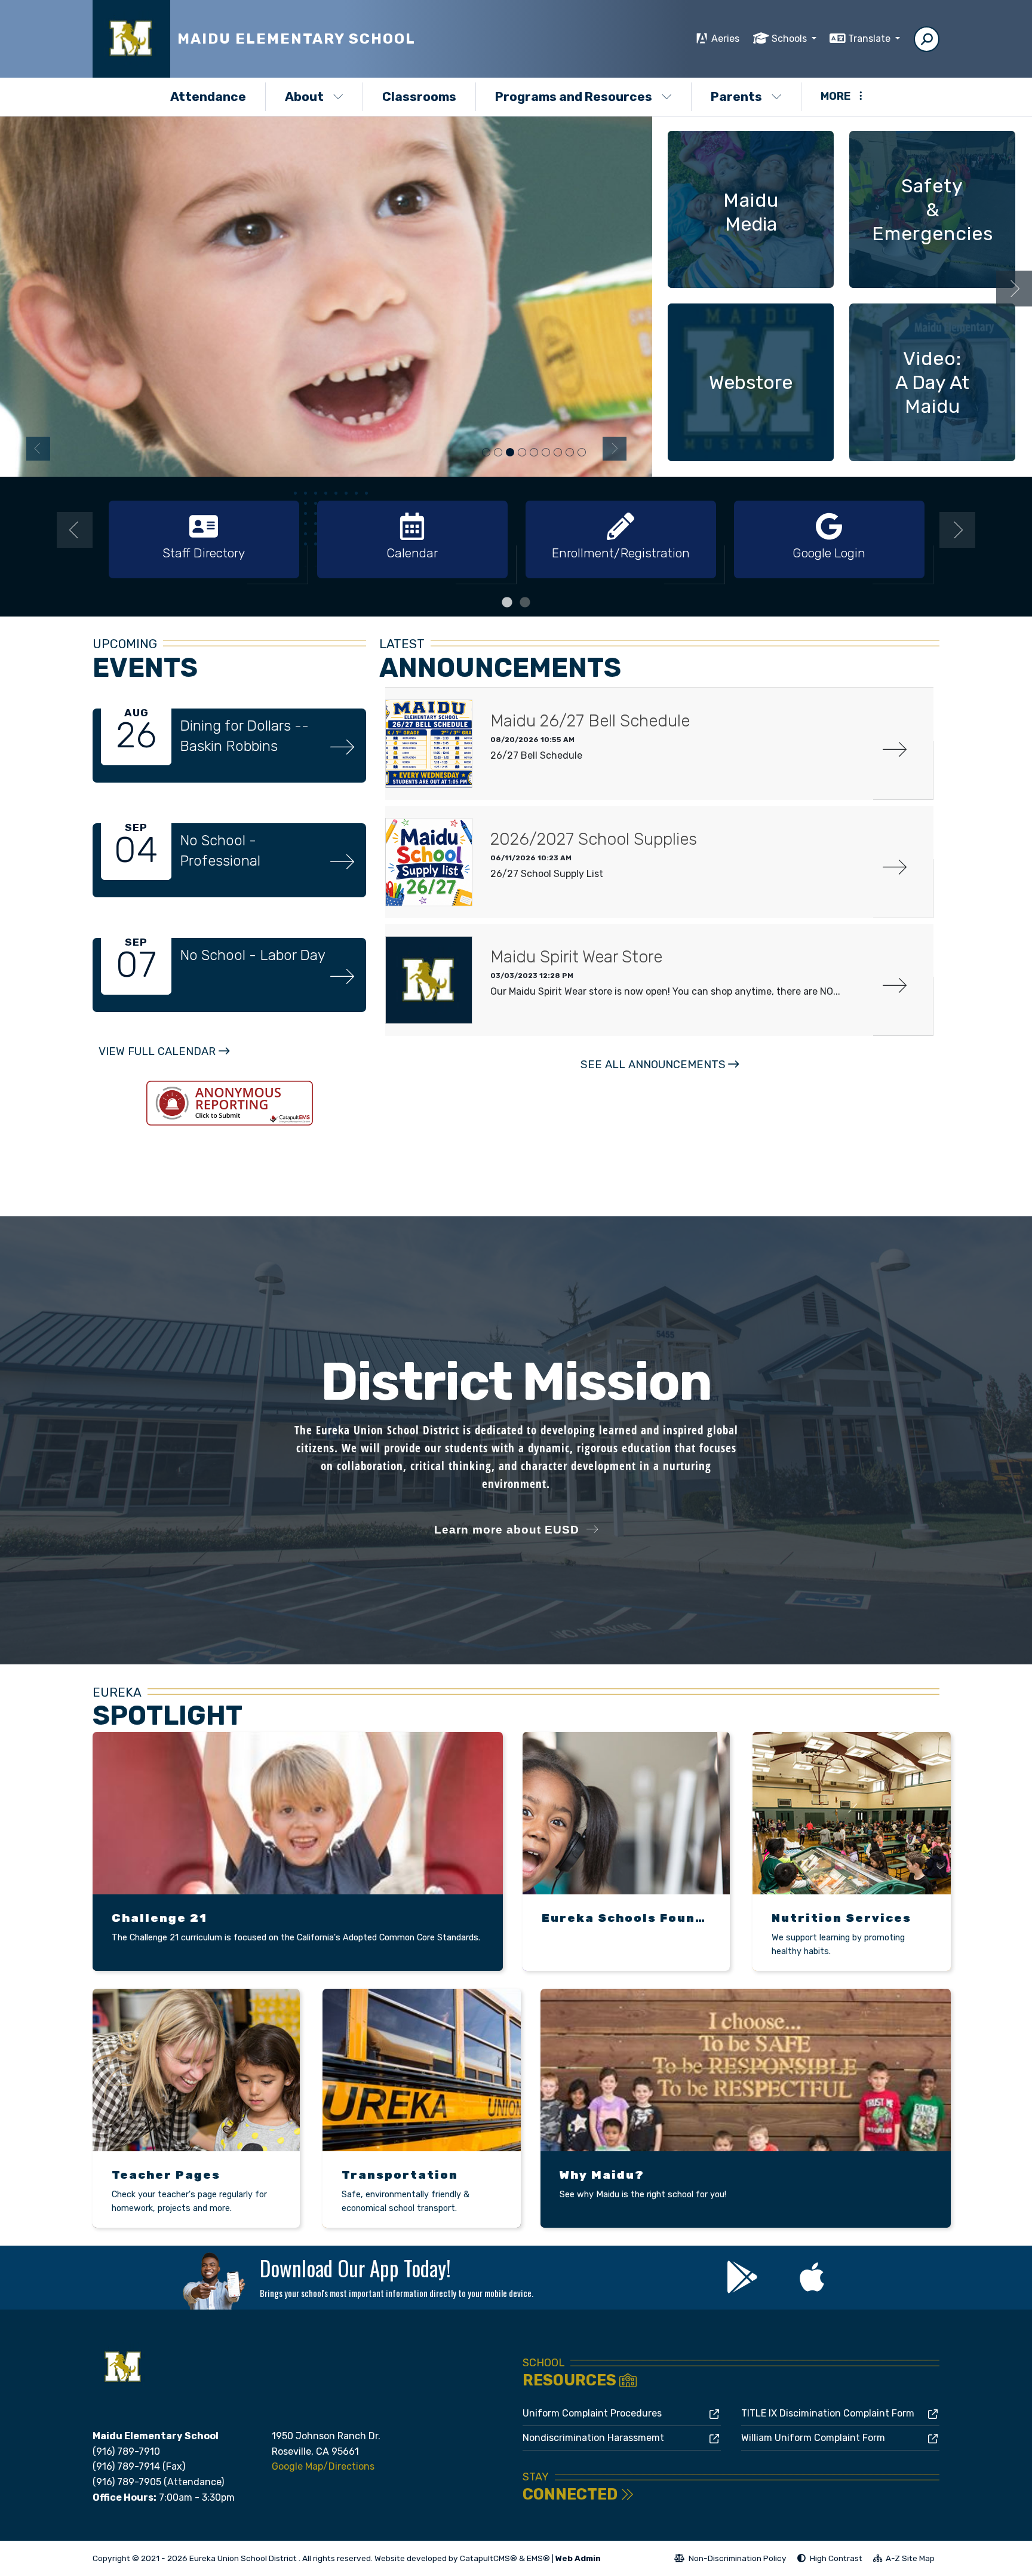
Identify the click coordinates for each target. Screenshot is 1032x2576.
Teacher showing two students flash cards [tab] (582, 453)
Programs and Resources (574, 96)
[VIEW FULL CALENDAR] (164, 1064)
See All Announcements (653, 1065)
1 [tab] (507, 603)
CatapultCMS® (489, 2558)
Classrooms (419, 96)
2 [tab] (525, 603)
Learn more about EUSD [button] (507, 1530)
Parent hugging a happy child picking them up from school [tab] (534, 453)
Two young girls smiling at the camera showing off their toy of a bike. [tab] (498, 453)
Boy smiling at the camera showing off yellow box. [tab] (510, 453)
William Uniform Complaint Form (813, 2438)
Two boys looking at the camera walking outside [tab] (546, 453)
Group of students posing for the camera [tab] (558, 453)
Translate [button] (870, 39)
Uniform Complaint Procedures (592, 2413)
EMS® (538, 2558)
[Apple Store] (812, 2286)
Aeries (725, 39)
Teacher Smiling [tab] (486, 453)
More (836, 96)
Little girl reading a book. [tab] (570, 453)
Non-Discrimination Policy (730, 2560)
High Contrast (836, 2558)
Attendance (208, 96)
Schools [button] (790, 39)
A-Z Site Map (904, 2560)
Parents (736, 96)
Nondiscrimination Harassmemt (593, 2438)
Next (615, 449)
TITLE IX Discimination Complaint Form (828, 2413)
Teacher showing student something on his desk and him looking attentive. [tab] (522, 453)
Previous (38, 449)
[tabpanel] (326, 296)
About (304, 96)
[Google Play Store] (743, 2286)
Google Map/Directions (323, 2466)
